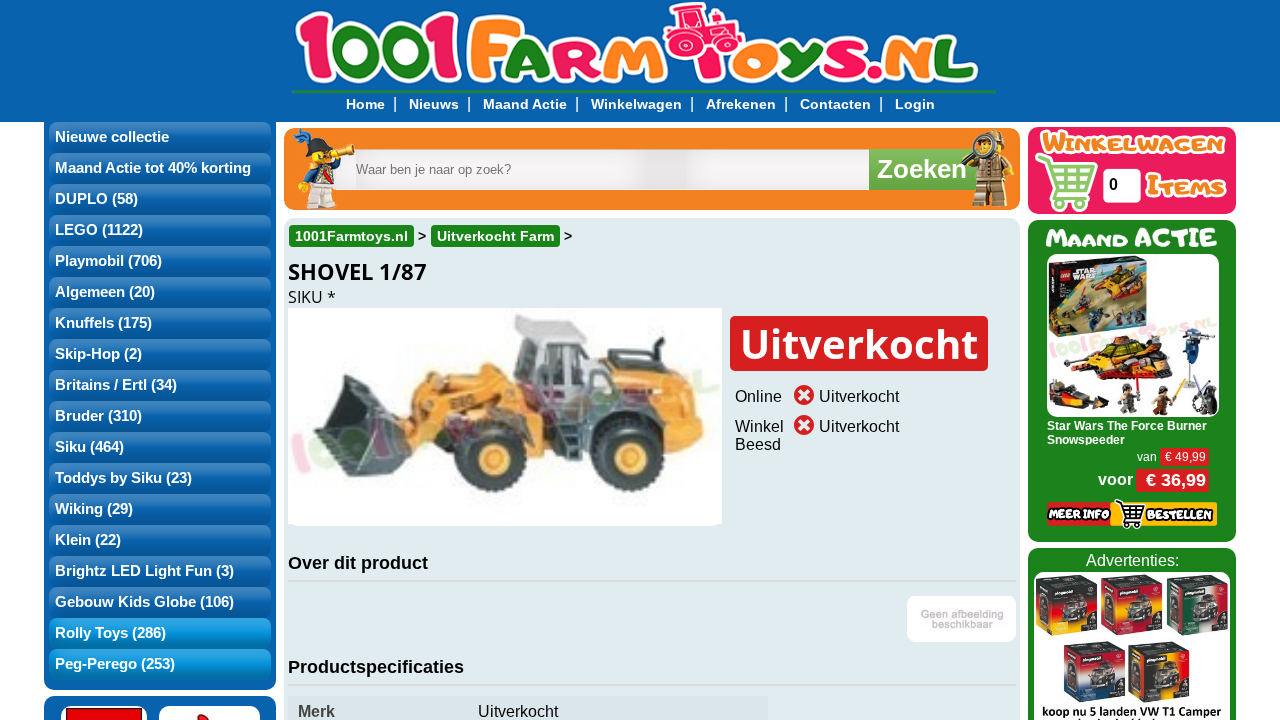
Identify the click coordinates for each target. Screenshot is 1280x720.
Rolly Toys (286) (110, 633)
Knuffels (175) (103, 323)
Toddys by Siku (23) (123, 478)
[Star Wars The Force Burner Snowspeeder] (1133, 333)
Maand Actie (525, 104)
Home (365, 104)
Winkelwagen (636, 104)
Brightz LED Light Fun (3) (144, 571)
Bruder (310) (98, 416)
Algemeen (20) (105, 292)
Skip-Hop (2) (98, 354)
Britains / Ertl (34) (116, 385)
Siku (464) (89, 447)
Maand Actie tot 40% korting (153, 168)
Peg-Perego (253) (115, 664)
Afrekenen (741, 104)
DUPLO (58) (96, 199)
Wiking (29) (94, 509)
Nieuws (434, 104)
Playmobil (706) (108, 261)
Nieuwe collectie (112, 137)
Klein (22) (88, 540)
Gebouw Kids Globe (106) (144, 602)
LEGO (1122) (99, 230)
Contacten (835, 104)
